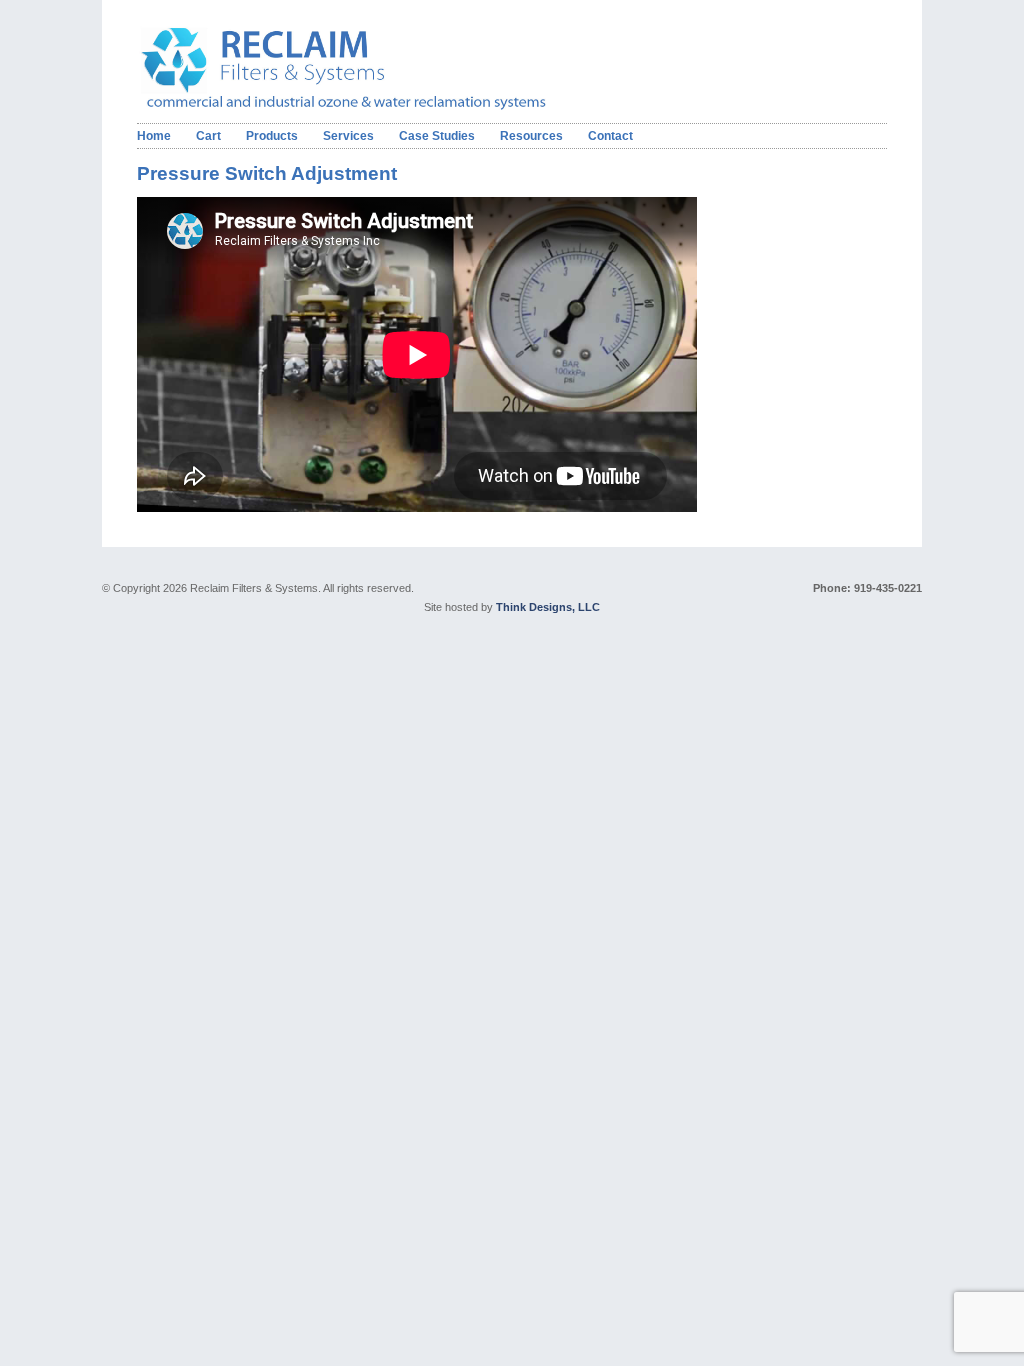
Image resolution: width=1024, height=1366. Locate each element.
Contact (610, 136)
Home (154, 136)
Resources (531, 136)
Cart (208, 136)
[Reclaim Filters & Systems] (374, 106)
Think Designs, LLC (548, 607)
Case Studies (437, 136)
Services (348, 136)
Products (272, 136)
